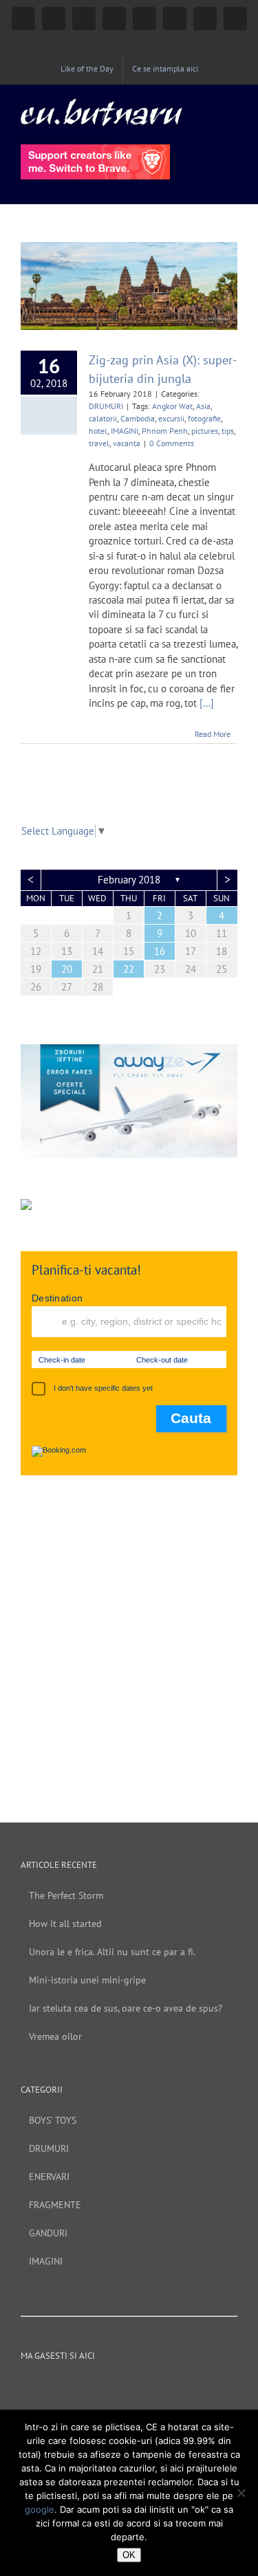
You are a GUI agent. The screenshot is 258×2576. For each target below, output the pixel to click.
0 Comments (172, 443)
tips (228, 431)
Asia (203, 406)
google (40, 2509)
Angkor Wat (172, 406)
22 (129, 969)
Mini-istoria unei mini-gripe (87, 1980)
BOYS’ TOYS (53, 2120)
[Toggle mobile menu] (232, 106)
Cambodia (138, 418)
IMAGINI (125, 431)
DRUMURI (106, 406)
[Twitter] (120, 2387)
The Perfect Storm (66, 1895)
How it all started (65, 1924)
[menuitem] (87, 69)
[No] (241, 2493)
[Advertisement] (129, 1635)
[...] (207, 703)
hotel (98, 431)
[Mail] (194, 2387)
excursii (171, 418)
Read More (213, 734)
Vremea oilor (55, 2036)
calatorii (103, 418)
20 (67, 969)
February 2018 (129, 880)
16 (160, 951)
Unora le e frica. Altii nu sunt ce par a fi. (112, 1952)
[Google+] (138, 2387)
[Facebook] (64, 2387)
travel (99, 443)
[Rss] (175, 2387)
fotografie (204, 418)
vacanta (127, 443)
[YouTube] (101, 2387)
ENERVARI (49, 2177)
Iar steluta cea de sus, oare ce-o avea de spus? (126, 2008)
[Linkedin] (157, 2387)
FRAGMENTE (55, 2205)
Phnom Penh (165, 431)
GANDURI (48, 2233)
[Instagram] (83, 2387)
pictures (205, 431)
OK (129, 2555)
